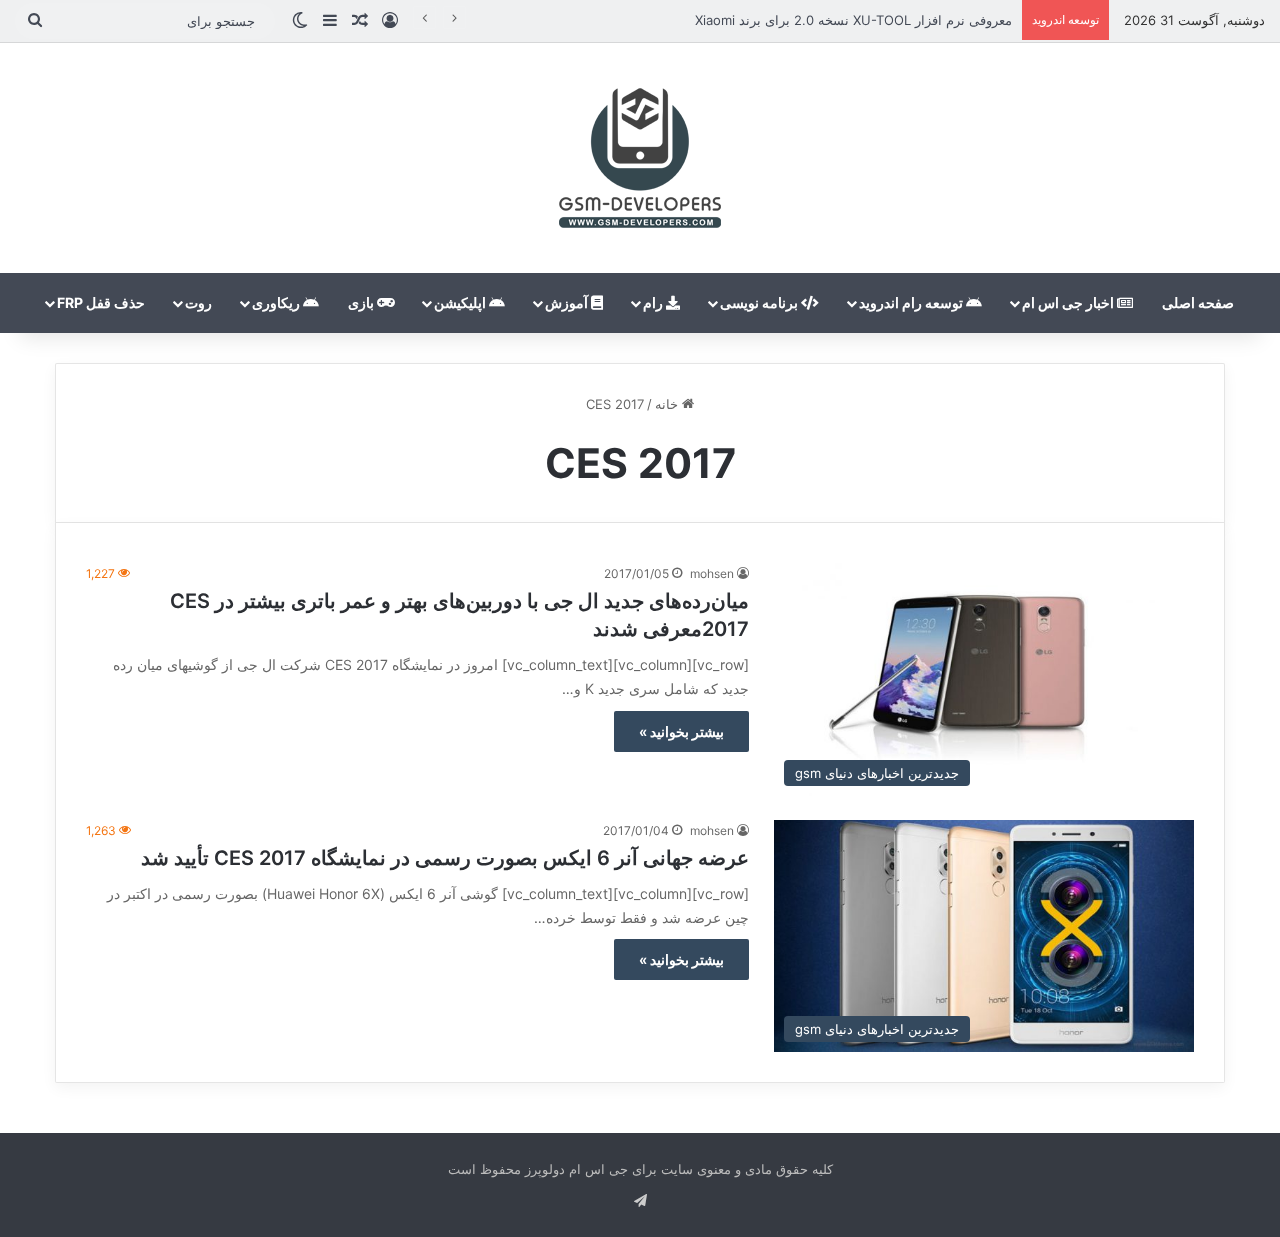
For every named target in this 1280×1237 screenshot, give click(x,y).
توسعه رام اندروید (912, 302)
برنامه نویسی (760, 302)
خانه (668, 404)
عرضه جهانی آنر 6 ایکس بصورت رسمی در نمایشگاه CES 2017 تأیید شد (445, 858)
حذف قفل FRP (101, 302)
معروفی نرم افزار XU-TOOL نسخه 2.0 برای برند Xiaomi (853, 20)
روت (198, 302)
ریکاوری (277, 302)
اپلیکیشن (461, 302)
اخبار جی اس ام (1069, 302)
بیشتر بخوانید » (681, 731)
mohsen (712, 573)
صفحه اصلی (1198, 302)
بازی (362, 302)
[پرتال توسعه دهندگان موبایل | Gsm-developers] (640, 158)
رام (654, 302)
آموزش (568, 302)
